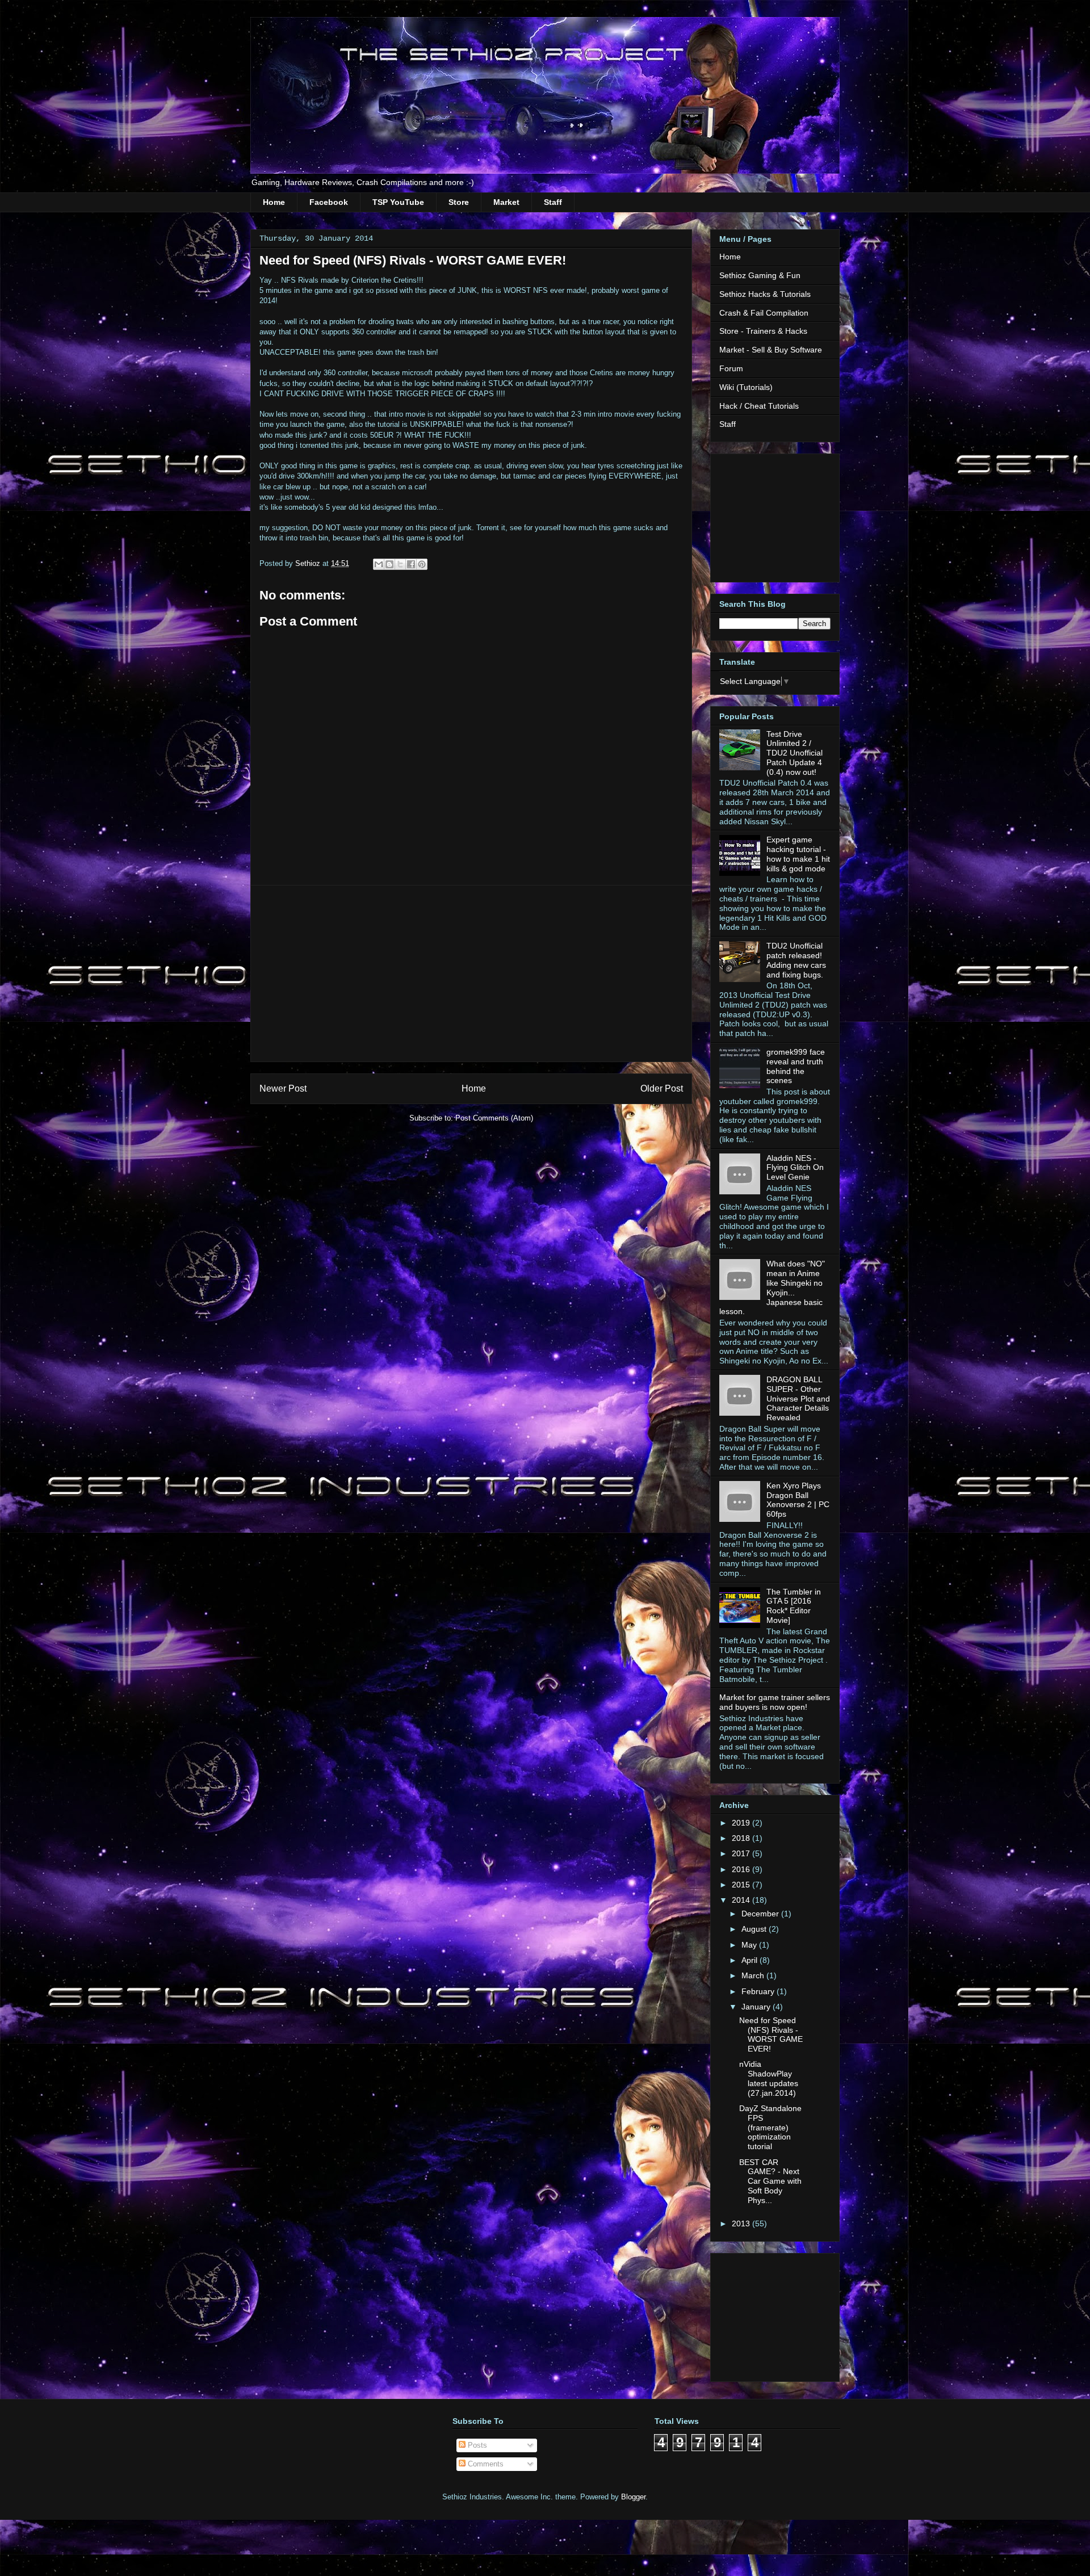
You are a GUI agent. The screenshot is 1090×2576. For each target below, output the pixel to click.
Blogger (633, 2497)
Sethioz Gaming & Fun (760, 275)
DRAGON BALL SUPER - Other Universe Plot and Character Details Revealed (798, 1398)
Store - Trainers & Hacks (763, 331)
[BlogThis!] (389, 564)
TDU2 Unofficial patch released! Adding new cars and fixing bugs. (796, 960)
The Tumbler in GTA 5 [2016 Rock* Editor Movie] (794, 1606)
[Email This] (379, 564)
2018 (742, 1838)
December (761, 1914)
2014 (742, 1900)
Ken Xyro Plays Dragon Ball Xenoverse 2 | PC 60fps (798, 1500)
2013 (742, 2223)
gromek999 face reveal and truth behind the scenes (796, 1066)
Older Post (662, 1088)
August (755, 1929)
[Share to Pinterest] (422, 564)
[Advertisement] (471, 974)
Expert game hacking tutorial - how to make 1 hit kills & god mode (798, 854)
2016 (742, 1869)
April (751, 1960)
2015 (742, 1885)
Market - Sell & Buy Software (771, 350)
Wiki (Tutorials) (746, 387)
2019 (742, 1823)
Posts (476, 2445)
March (754, 1975)
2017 (742, 1853)
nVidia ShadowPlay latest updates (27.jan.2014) (769, 2078)
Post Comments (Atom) (494, 1118)
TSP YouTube (398, 202)
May (750, 1945)
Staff (553, 202)
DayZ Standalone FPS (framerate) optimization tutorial (770, 2127)
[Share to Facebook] (411, 564)
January (757, 2007)
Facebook (329, 202)
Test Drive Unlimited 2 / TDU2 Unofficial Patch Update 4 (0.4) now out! (795, 753)
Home (274, 202)
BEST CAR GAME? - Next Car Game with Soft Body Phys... (770, 2181)
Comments (485, 2464)
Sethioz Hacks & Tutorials (765, 294)
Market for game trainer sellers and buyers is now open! (775, 1702)
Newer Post (283, 1088)
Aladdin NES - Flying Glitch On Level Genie (795, 1168)
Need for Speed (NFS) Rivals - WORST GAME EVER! (771, 2034)
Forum (731, 368)
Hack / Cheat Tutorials (759, 406)
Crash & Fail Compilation (764, 313)
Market (506, 202)
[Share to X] (400, 564)
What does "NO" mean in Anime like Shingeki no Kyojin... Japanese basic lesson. (772, 1287)
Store (459, 202)
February (759, 1991)
